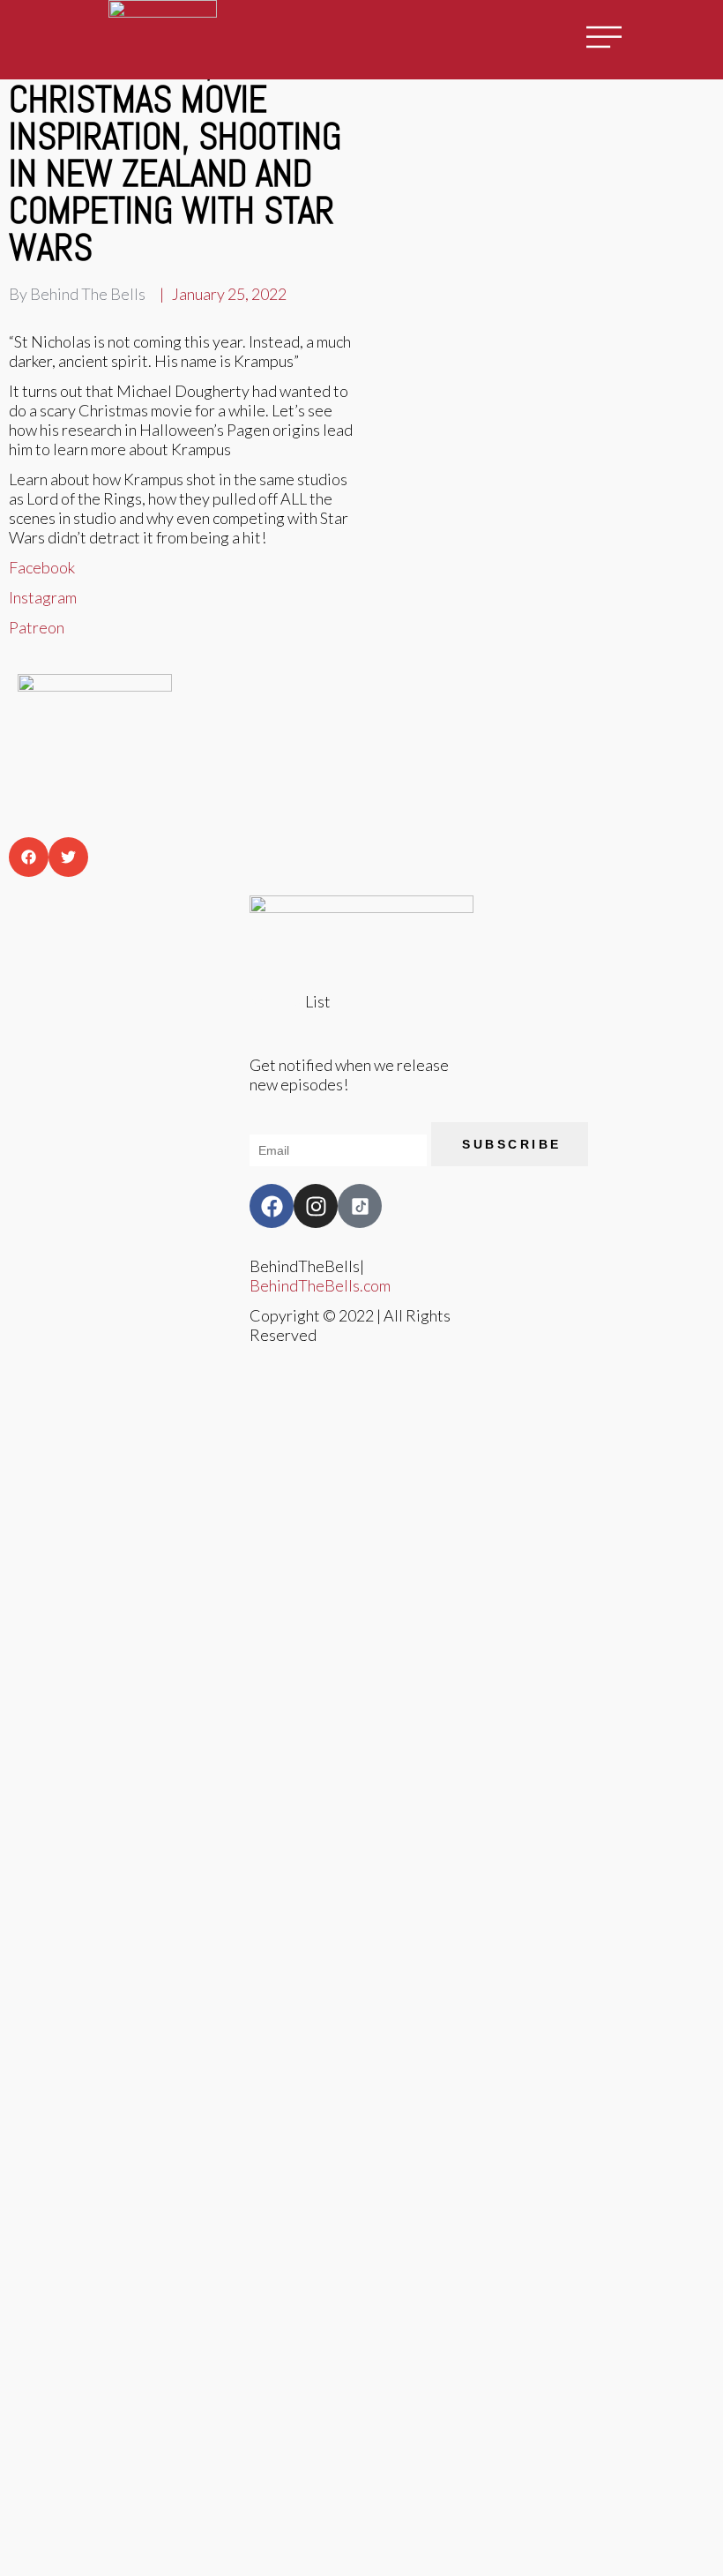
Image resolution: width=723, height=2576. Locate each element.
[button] (29, 857)
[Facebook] (272, 1206)
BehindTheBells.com (320, 1285)
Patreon (37, 627)
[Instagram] (316, 1206)
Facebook (42, 567)
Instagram (43, 597)
